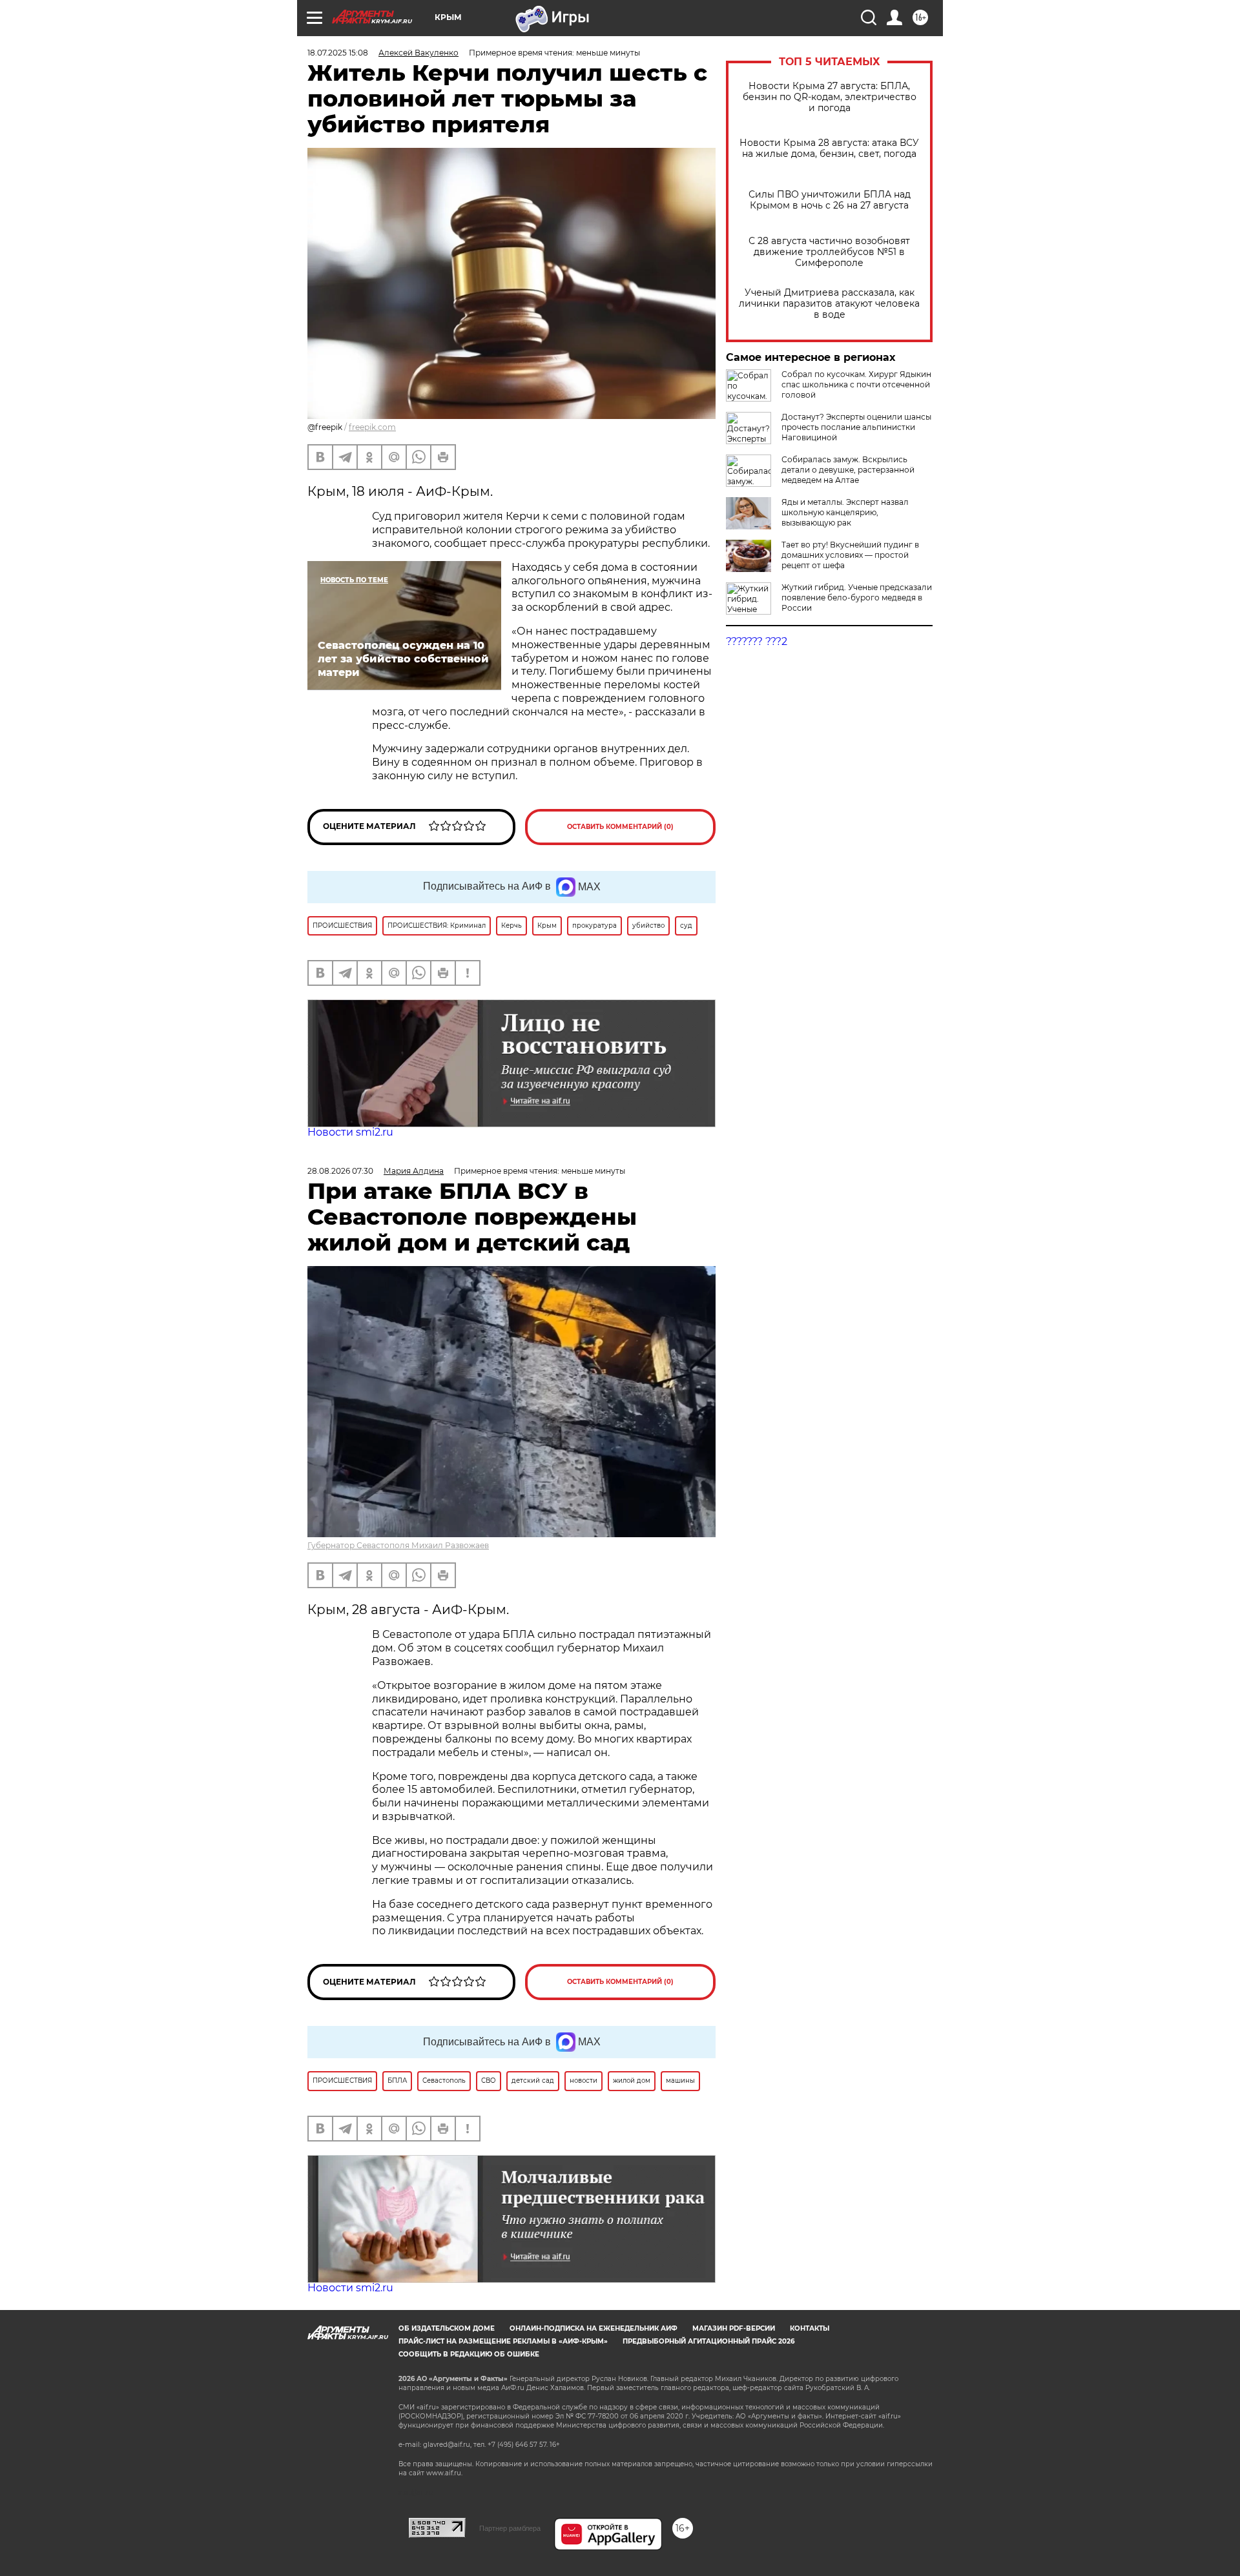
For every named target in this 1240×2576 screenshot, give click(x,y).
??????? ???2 (757, 641)
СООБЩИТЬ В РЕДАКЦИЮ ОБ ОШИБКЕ (469, 2354)
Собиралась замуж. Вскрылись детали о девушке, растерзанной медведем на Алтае (848, 470)
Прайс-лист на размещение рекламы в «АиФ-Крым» (503, 2341)
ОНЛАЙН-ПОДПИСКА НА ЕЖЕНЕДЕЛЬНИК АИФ (594, 2328)
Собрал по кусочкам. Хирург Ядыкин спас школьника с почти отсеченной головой (856, 384)
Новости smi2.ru (350, 1132)
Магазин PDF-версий (734, 2328)
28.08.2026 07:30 (340, 1171)
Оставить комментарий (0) (620, 827)
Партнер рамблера (510, 2528)
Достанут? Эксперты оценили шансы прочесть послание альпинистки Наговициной (856, 427)
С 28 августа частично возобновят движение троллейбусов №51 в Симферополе (829, 252)
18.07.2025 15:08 (338, 53)
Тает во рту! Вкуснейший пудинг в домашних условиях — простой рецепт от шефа (850, 555)
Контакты (810, 2328)
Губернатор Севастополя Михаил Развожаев (398, 1545)
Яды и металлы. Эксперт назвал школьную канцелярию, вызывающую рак (845, 512)
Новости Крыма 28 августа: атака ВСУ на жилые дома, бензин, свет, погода (829, 148)
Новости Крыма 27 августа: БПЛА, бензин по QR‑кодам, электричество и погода (830, 97)
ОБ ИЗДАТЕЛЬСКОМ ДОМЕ (447, 2328)
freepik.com (372, 427)
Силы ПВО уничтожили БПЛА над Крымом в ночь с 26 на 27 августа (830, 200)
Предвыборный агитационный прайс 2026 (708, 2341)
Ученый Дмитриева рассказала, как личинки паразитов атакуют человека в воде (829, 304)
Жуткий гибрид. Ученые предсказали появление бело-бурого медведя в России (857, 598)
